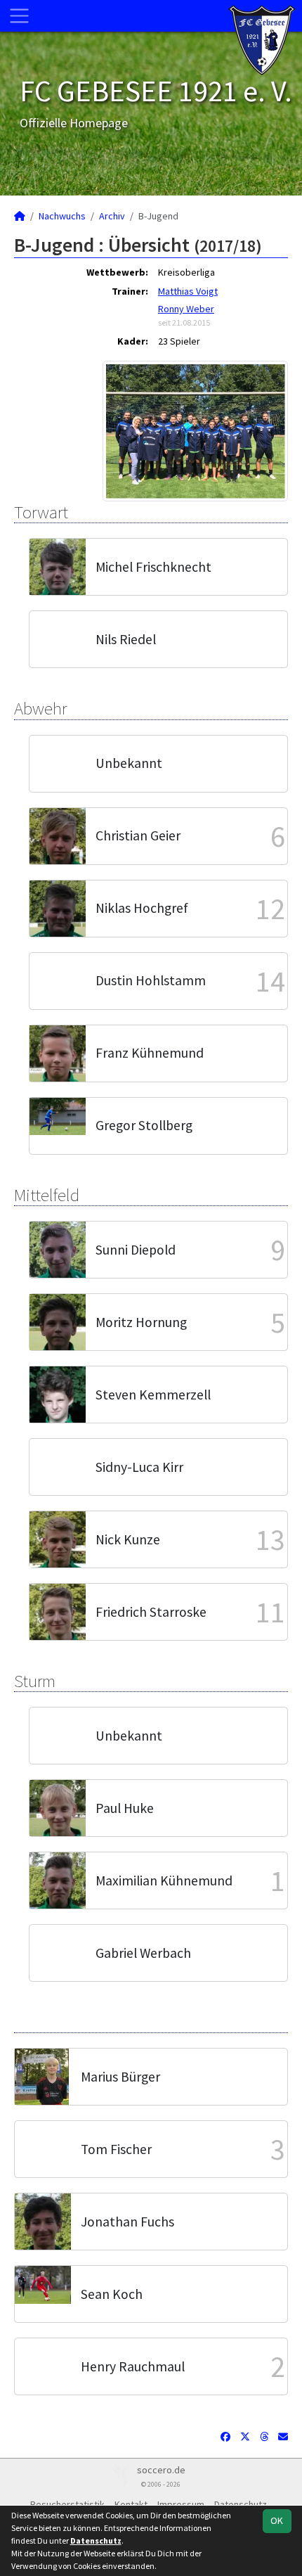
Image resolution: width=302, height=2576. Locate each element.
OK (277, 2520)
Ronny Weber (186, 309)
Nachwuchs (62, 216)
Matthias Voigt (188, 291)
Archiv (112, 216)
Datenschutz (96, 2540)
